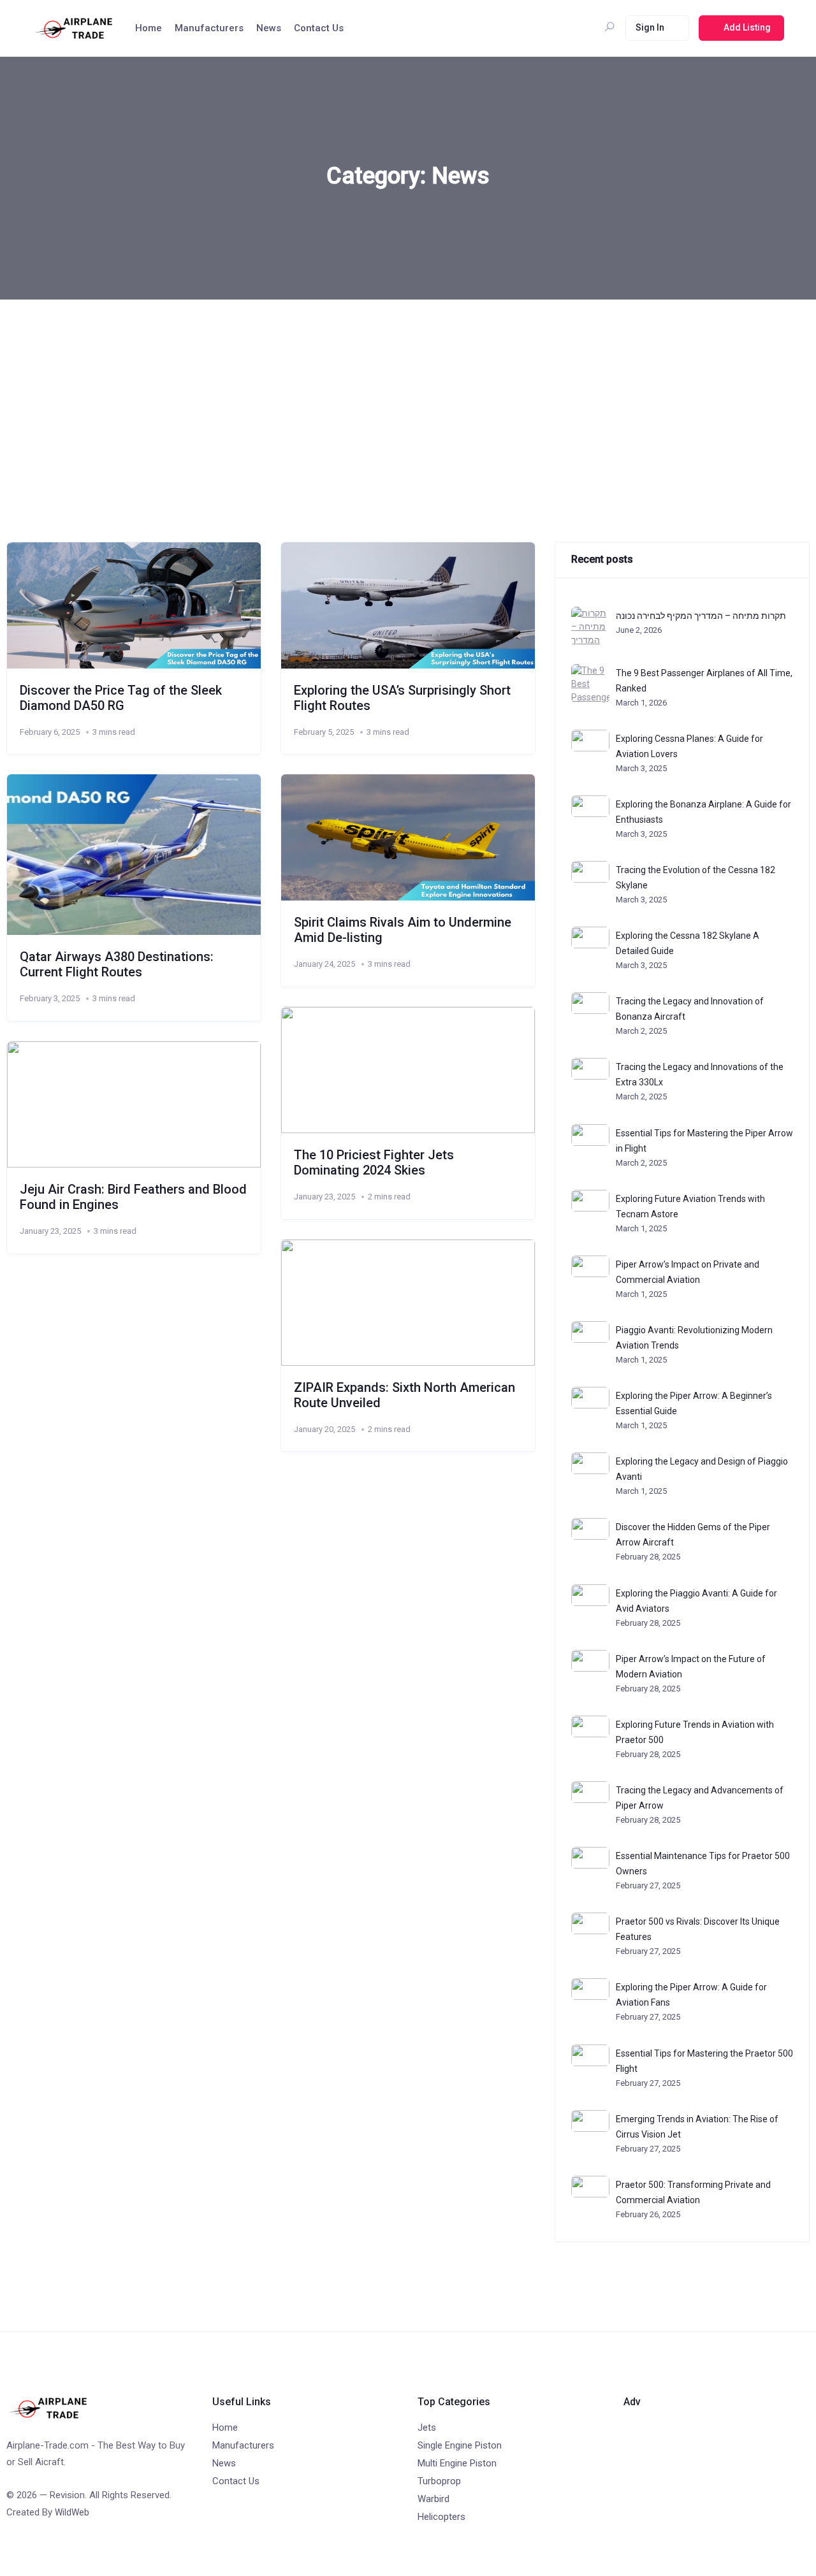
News (269, 28)
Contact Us (319, 28)
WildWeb (72, 2512)
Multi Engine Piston (457, 2463)
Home (149, 28)
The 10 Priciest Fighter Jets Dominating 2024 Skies (374, 1162)
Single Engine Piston (460, 2445)
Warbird (433, 2499)
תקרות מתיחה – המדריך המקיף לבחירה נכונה (701, 616)
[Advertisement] (408, 395)
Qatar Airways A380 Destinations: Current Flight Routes (117, 964)
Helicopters (441, 2517)
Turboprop (439, 2481)
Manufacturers (209, 28)
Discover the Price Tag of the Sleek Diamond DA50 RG (121, 698)
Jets (427, 2428)
